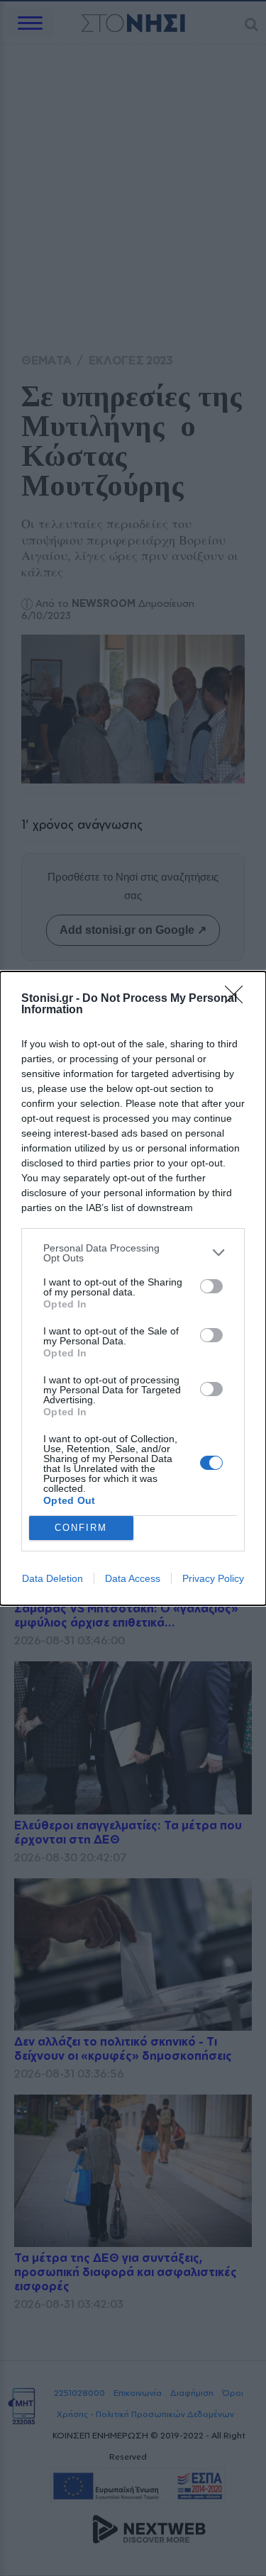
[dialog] (133, 1288)
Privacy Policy (213, 1578)
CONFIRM (81, 1528)
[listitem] (133, 1253)
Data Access (133, 1578)
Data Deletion (52, 1578)
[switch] (211, 1286)
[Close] (238, 999)
